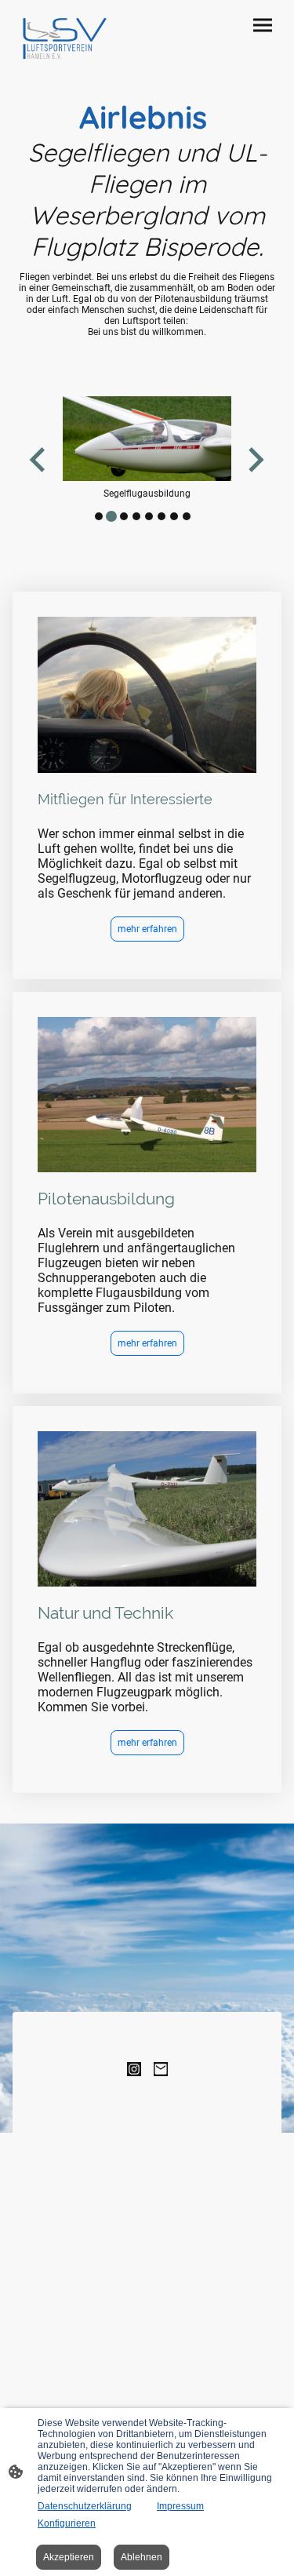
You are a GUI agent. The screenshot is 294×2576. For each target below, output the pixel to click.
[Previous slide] (39, 460)
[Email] (161, 2069)
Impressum (180, 2506)
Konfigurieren (67, 2523)
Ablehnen (142, 2557)
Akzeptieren (69, 2557)
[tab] (99, 516)
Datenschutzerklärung (85, 2506)
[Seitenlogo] (65, 38)
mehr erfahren (147, 929)
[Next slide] (254, 460)
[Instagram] (134, 2069)
